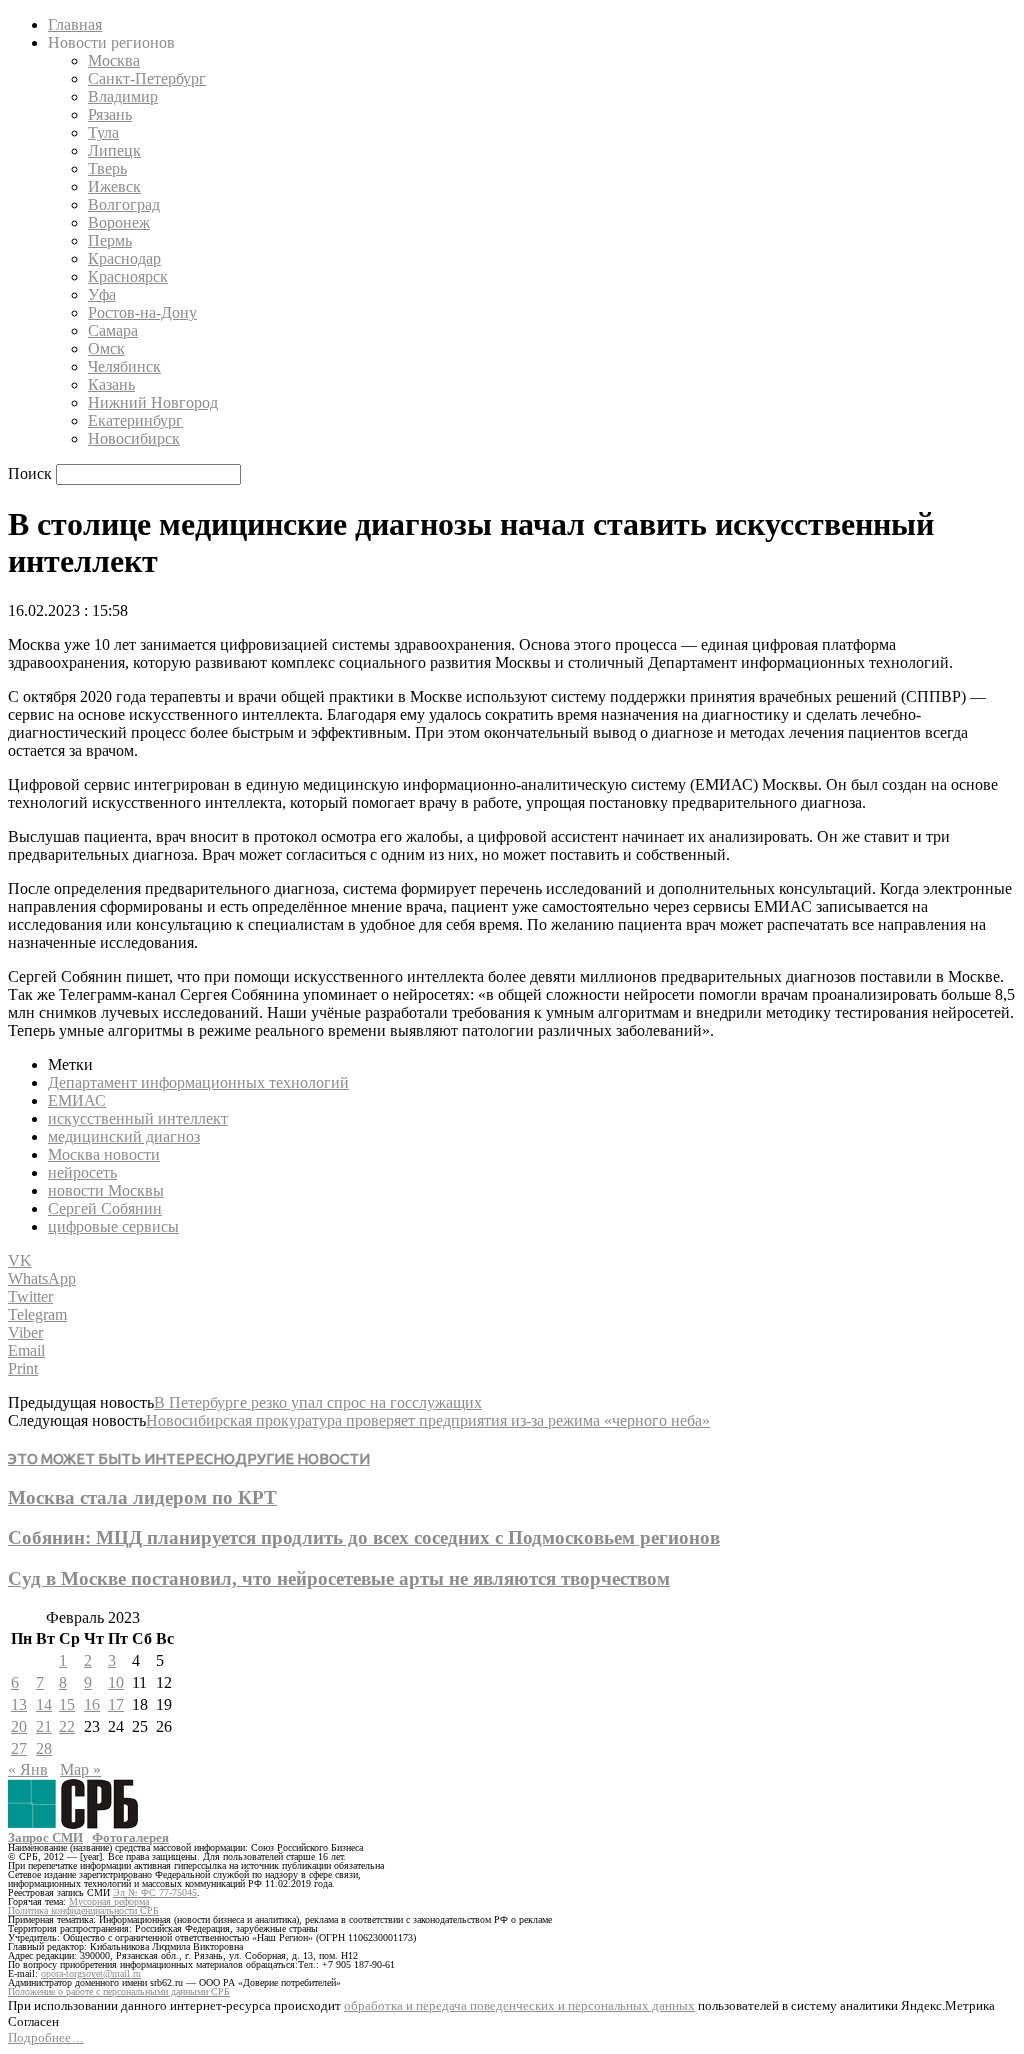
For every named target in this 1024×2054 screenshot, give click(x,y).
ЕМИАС (77, 1100)
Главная (75, 24)
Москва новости (104, 1154)
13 (19, 1704)
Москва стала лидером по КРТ (142, 1497)
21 (44, 1726)
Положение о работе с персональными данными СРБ (119, 1991)
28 (44, 1748)
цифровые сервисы (113, 1226)
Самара (113, 330)
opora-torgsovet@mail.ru (91, 1973)
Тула (103, 132)
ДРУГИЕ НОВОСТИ (302, 1458)
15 (67, 1704)
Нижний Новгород (153, 402)
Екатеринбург (135, 420)
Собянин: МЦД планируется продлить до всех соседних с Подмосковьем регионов (364, 1537)
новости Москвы (106, 1190)
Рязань (110, 114)
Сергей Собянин (105, 1208)
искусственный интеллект (138, 1118)
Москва (114, 60)
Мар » (80, 1769)
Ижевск (114, 186)
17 (116, 1704)
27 (19, 1748)
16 (92, 1704)
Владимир (123, 96)
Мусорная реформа (109, 1901)
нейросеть (82, 1172)
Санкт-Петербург (147, 78)
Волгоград (124, 204)
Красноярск (128, 276)
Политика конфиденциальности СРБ (83, 1910)
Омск (106, 348)
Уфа (102, 294)
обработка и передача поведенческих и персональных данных (519, 2005)
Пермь (110, 240)
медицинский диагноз (124, 1136)
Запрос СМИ (45, 1837)
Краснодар (124, 258)
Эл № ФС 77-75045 (155, 1892)
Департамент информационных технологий (198, 1082)
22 (67, 1726)
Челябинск (124, 366)
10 (116, 1682)
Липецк (114, 150)
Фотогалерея (130, 1837)
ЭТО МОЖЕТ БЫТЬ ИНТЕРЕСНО (121, 1458)
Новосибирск (134, 438)
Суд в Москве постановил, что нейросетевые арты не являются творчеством (339, 1578)
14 (44, 1704)
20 (19, 1726)
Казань (111, 384)
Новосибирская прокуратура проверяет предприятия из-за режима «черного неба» (428, 1420)
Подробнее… (46, 2037)
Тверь (107, 168)
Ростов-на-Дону (142, 312)
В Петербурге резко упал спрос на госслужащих (318, 1402)
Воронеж (119, 222)
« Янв (28, 1769)
